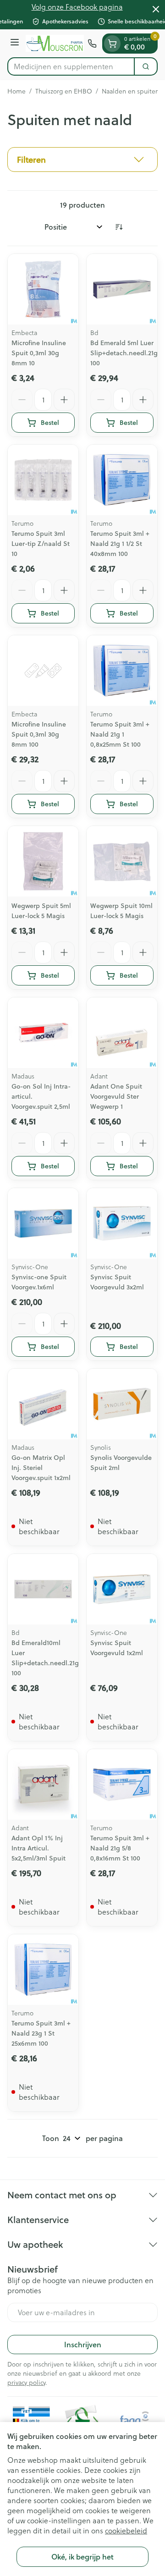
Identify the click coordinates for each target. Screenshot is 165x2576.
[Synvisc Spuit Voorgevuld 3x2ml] (122, 1223)
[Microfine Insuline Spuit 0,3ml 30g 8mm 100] (43, 671)
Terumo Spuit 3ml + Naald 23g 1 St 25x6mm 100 (41, 2033)
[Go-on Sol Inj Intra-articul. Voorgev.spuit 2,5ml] (43, 1033)
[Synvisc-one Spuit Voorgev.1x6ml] (43, 1223)
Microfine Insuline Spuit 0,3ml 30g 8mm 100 (39, 734)
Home (16, 91)
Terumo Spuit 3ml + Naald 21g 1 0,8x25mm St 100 (120, 734)
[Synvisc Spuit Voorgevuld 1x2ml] (122, 1589)
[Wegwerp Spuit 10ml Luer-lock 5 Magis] (122, 861)
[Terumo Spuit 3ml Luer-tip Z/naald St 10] (43, 480)
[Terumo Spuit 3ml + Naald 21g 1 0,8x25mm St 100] (122, 671)
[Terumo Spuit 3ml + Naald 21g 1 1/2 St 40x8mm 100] (122, 480)
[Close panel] (156, 9)
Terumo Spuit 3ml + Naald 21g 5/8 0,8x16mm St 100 (120, 1848)
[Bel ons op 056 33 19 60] (92, 44)
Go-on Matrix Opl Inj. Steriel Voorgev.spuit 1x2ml (41, 1468)
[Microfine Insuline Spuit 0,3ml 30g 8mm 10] (43, 289)
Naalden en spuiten (130, 91)
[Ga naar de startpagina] (55, 43)
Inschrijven (83, 2344)
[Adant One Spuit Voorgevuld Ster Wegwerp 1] (122, 1033)
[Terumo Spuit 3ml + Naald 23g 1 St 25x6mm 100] (43, 1970)
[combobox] (71, 66)
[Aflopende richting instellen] (119, 227)
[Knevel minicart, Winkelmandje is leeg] (112, 44)
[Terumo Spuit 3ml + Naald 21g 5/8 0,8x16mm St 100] (122, 1784)
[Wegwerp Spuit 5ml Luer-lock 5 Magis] (43, 861)
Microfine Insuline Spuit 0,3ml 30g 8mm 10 (39, 353)
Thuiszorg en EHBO (64, 91)
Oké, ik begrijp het (82, 2557)
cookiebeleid (126, 2531)
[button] (82, 160)
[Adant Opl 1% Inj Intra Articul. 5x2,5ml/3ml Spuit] (43, 1784)
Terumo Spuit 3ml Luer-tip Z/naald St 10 (41, 544)
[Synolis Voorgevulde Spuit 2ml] (122, 1404)
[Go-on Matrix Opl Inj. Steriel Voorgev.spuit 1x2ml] (43, 1404)
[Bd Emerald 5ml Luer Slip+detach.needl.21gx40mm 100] (122, 289)
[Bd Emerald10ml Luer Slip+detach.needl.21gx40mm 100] (43, 1589)
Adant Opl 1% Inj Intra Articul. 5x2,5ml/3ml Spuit (38, 1848)
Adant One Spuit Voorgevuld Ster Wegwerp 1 (116, 1096)
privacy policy (26, 2383)
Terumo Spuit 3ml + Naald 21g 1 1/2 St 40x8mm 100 (120, 544)
